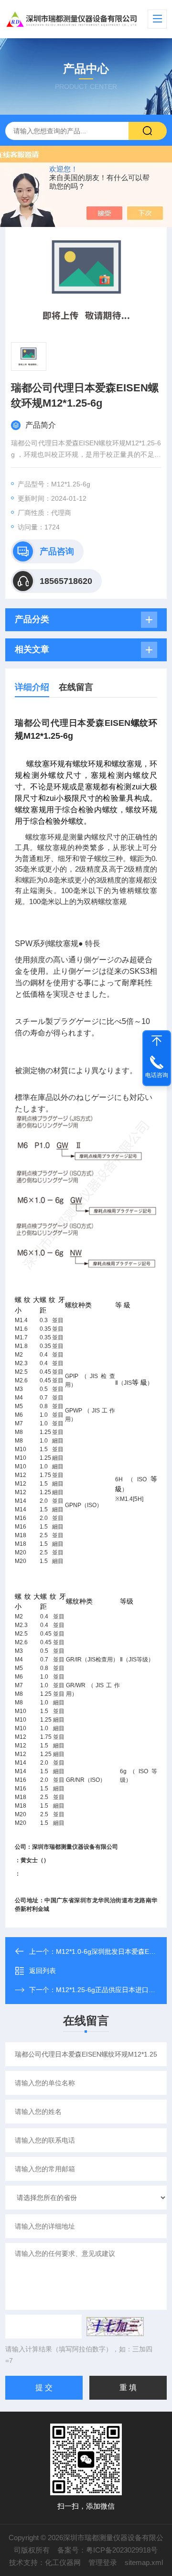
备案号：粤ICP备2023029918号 (107, 2550)
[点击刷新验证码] (115, 2327)
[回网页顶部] (157, 1041)
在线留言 (76, 687)
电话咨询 (157, 1075)
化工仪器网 (63, 2562)
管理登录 (103, 2562)
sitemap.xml (144, 2562)
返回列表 (43, 1971)
